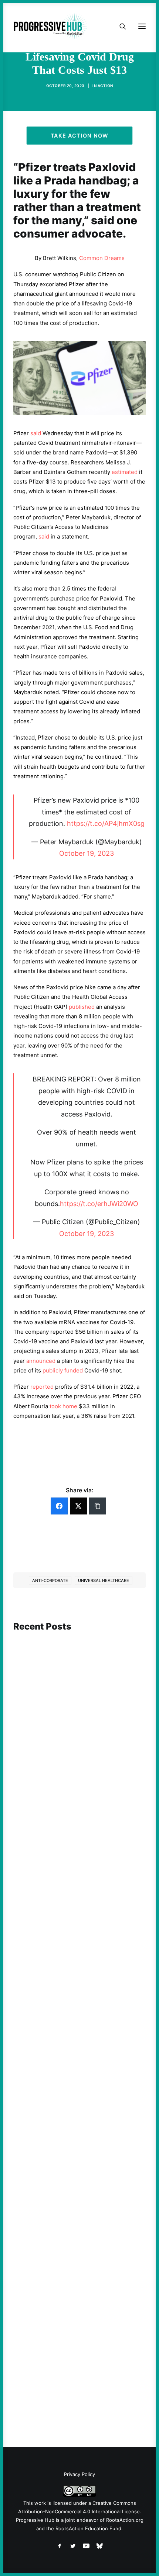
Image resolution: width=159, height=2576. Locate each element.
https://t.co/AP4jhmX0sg (106, 823)
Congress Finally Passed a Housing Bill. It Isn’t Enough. (79, 2162)
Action (105, 86)
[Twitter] (78, 1506)
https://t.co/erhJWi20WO (99, 1204)
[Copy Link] (98, 1506)
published (82, 1007)
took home (63, 1406)
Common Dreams (102, 258)
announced (41, 1361)
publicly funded (63, 1370)
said (36, 433)
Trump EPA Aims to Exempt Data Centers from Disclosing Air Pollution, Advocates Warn (79, 2358)
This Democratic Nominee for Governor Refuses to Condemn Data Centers (77, 1745)
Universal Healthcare (104, 1580)
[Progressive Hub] (50, 26)
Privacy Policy (79, 2474)
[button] (79, 1672)
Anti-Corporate (50, 1580)
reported (42, 1387)
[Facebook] (59, 1506)
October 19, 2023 (87, 853)
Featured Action (49, 1947)
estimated (125, 472)
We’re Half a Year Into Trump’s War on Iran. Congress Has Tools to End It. (74, 1960)
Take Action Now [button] (79, 136)
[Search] (119, 26)
